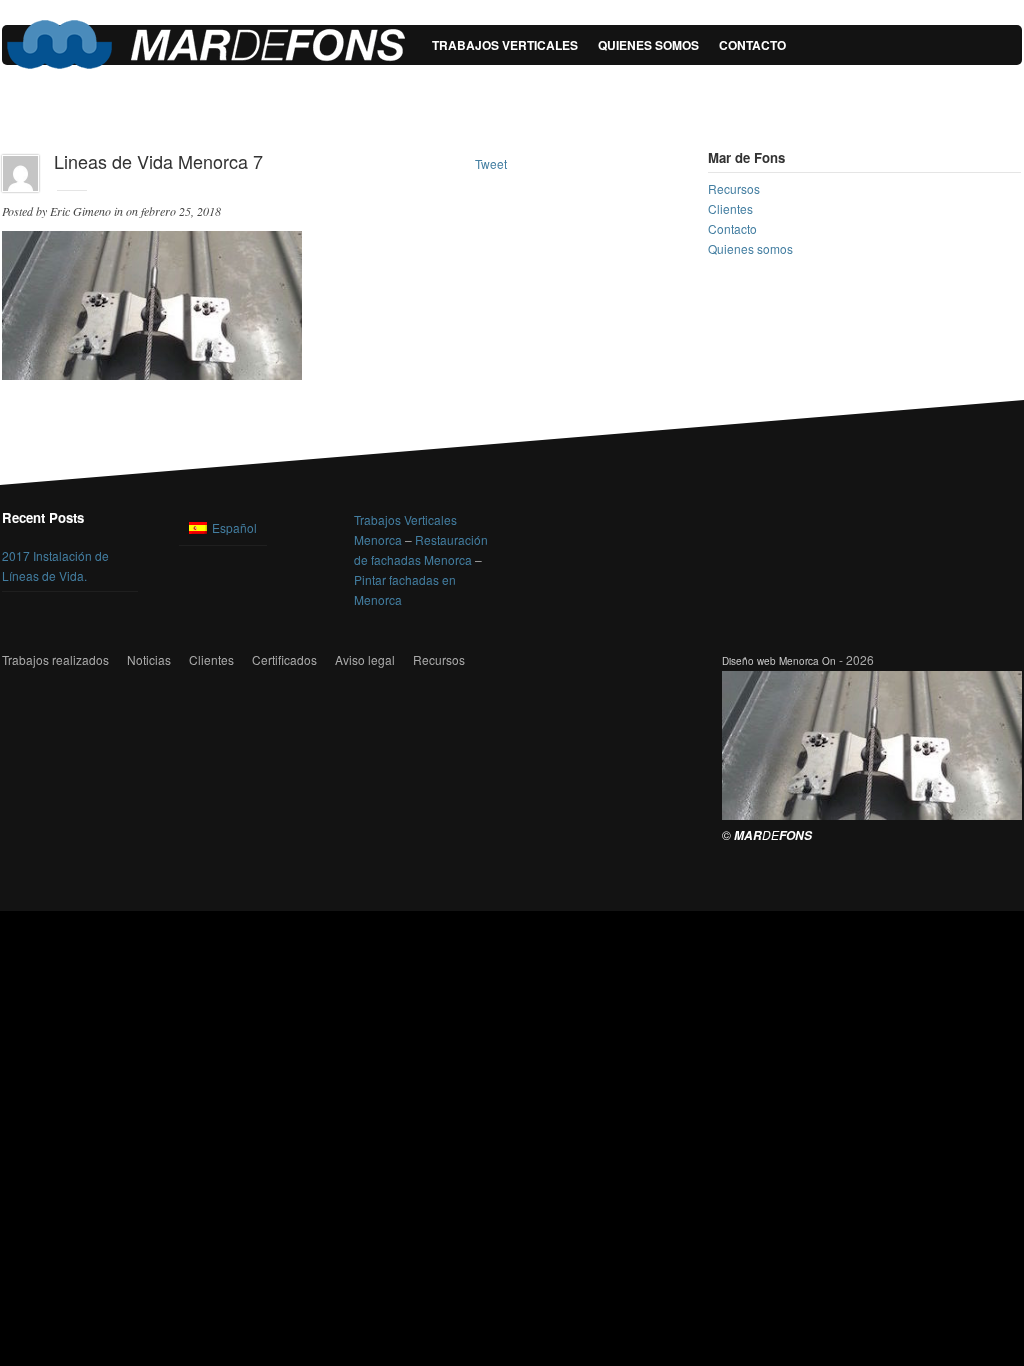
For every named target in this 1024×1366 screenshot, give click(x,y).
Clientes (730, 208)
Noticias (149, 659)
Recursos (734, 188)
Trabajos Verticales (505, 45)
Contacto (752, 45)
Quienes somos (648, 45)
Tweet (491, 163)
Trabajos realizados (55, 659)
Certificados (284, 659)
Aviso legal (365, 659)
